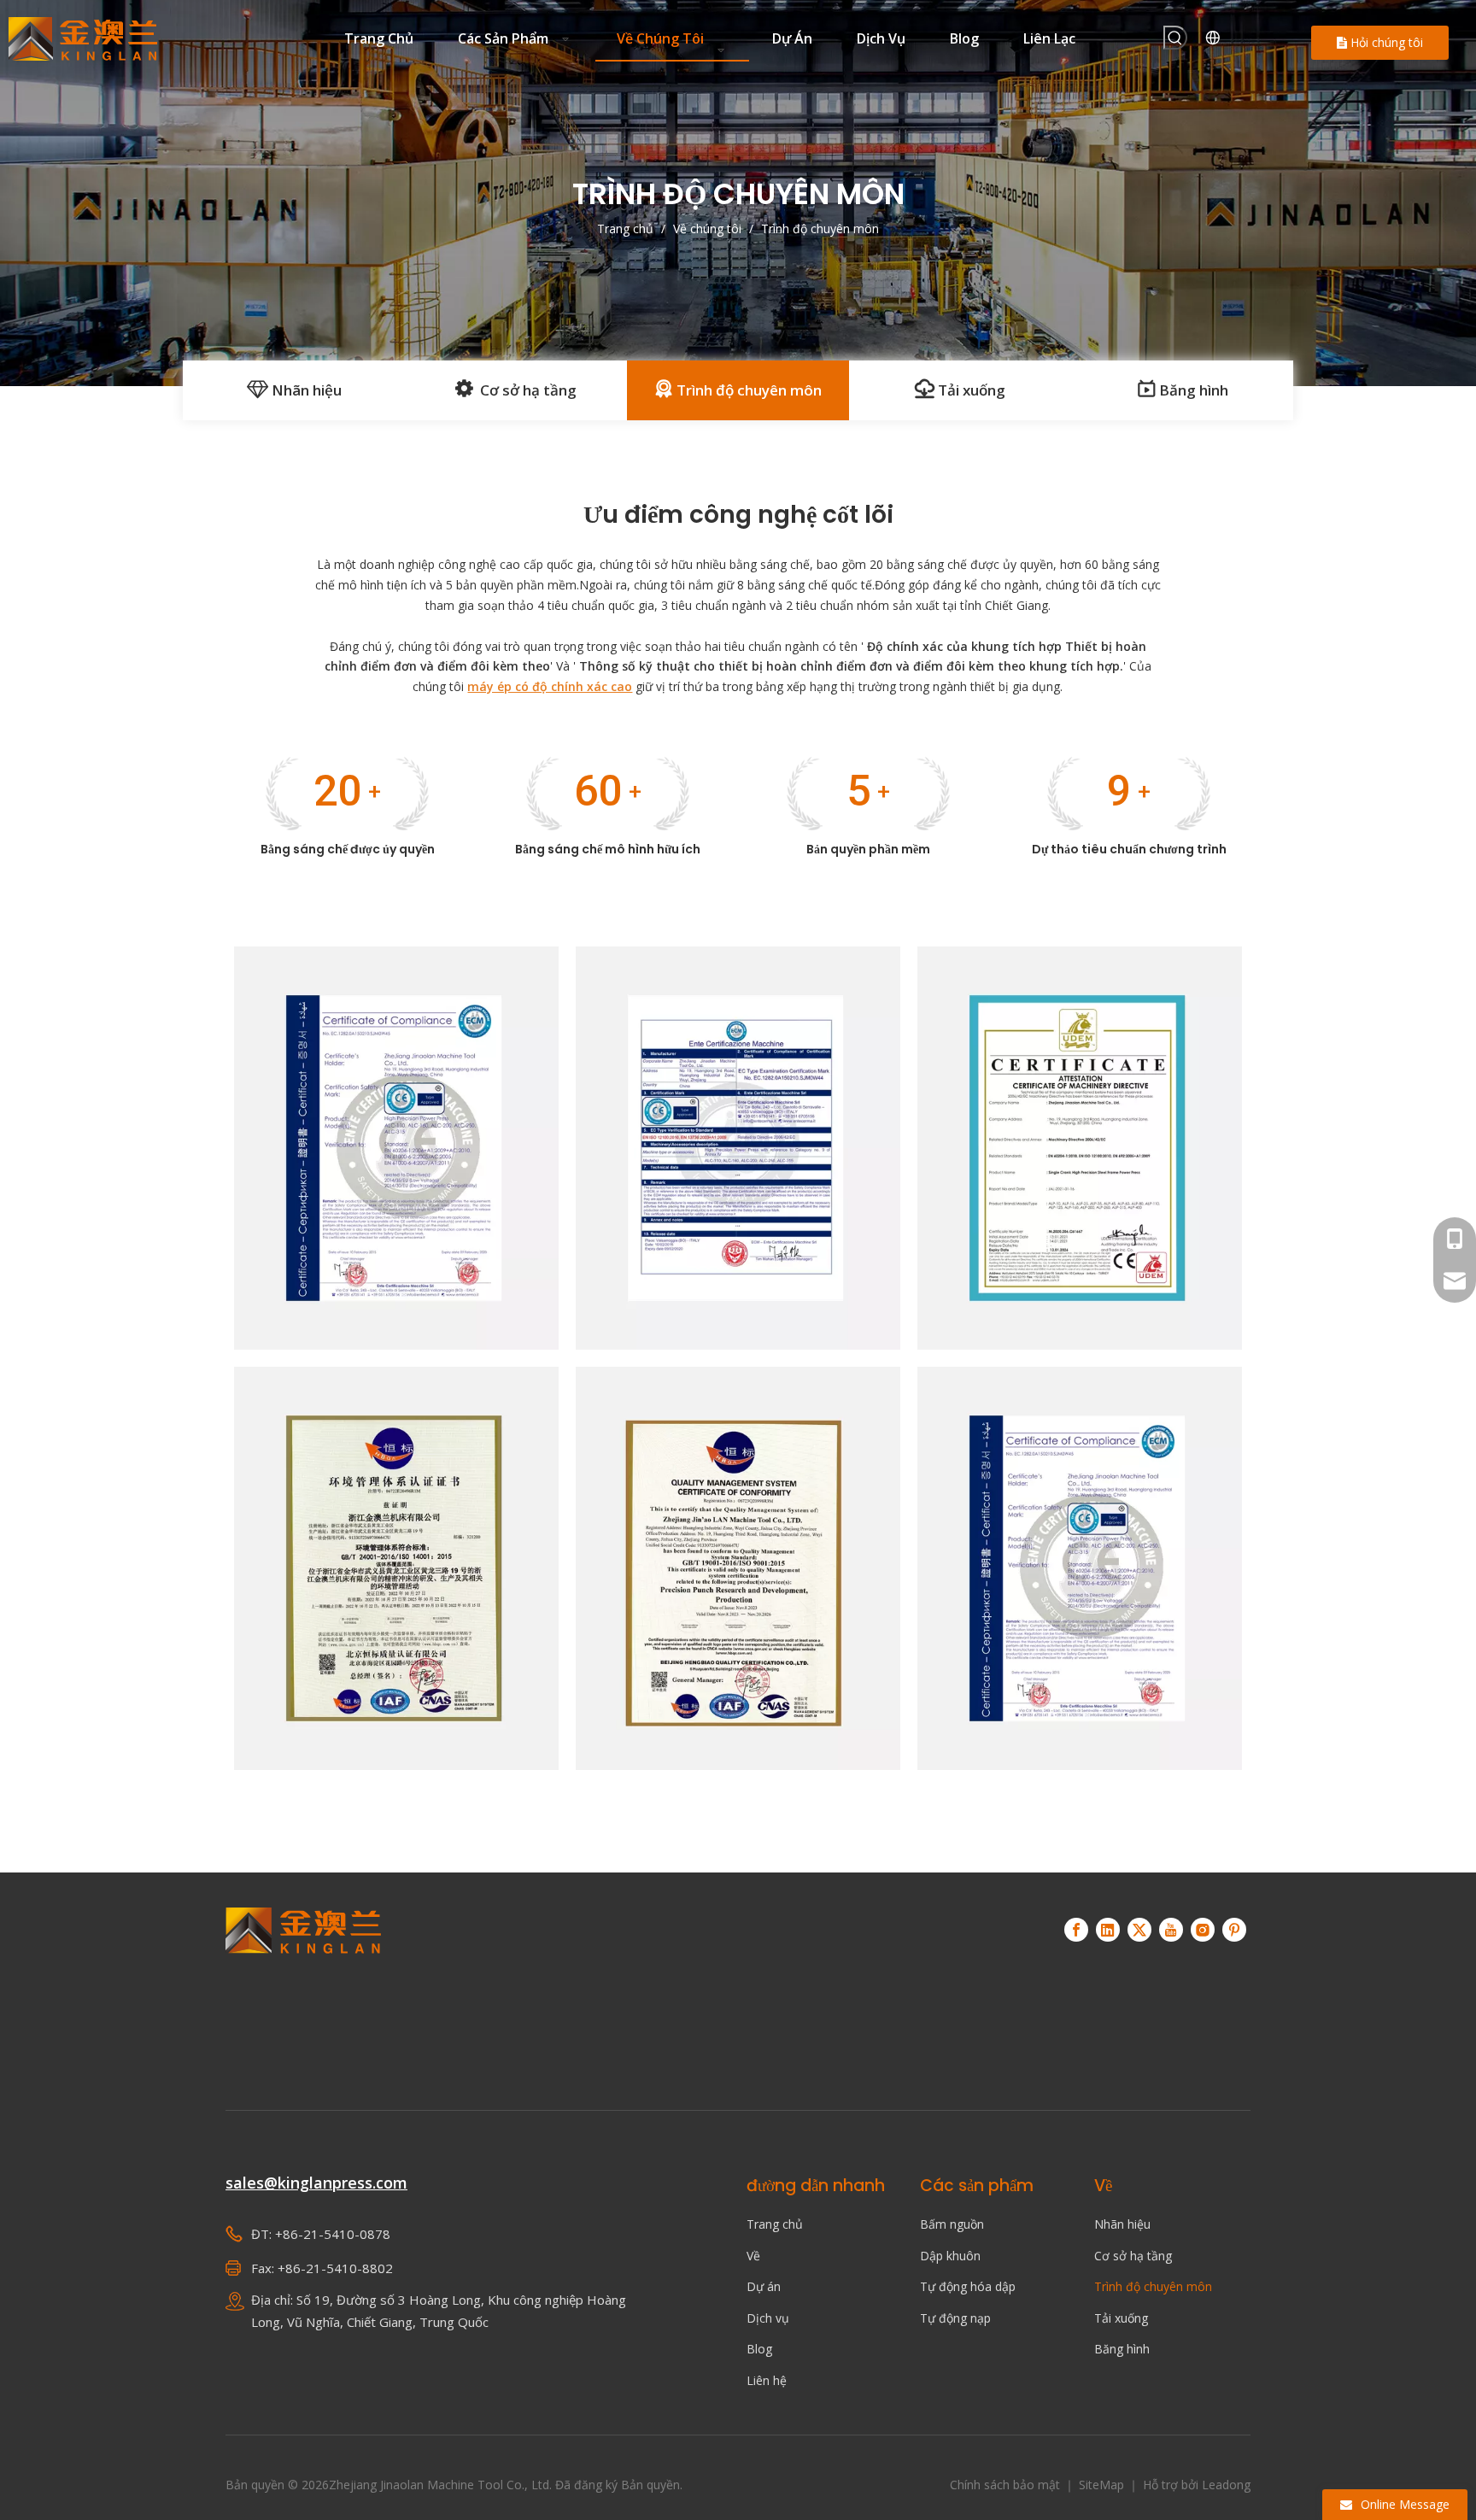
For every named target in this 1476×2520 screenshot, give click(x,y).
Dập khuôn (950, 2256)
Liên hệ (767, 2380)
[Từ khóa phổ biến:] (1175, 38)
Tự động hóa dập (968, 2286)
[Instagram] (1203, 1930)
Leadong (1226, 2485)
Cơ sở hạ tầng (525, 390)
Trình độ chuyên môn (747, 390)
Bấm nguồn (952, 2224)
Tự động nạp (955, 2318)
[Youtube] (1171, 1930)
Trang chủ (775, 2224)
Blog (759, 2349)
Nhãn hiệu (305, 390)
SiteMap (1103, 2485)
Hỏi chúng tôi (1385, 42)
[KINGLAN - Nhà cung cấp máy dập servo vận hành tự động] (304, 1985)
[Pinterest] (1234, 1930)
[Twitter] (1139, 1930)
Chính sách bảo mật (1007, 2485)
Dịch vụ (768, 2318)
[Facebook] (1076, 1930)
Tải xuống (970, 390)
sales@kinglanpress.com (316, 2183)
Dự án (764, 2286)
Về (753, 2256)
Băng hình (1192, 390)
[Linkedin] (1108, 1930)
